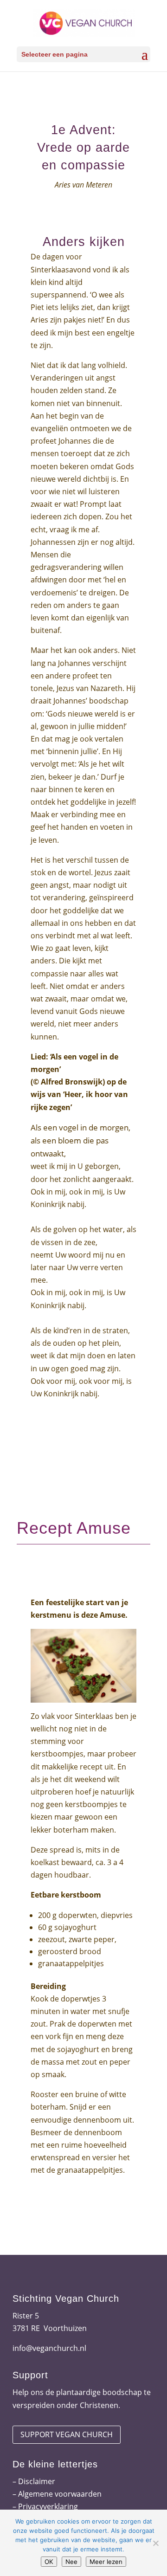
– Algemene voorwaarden (57, 2494)
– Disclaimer (34, 2481)
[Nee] (155, 2543)
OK (49, 2562)
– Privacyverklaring (45, 2506)
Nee (71, 2562)
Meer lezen (106, 2562)
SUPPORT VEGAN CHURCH (67, 2434)
